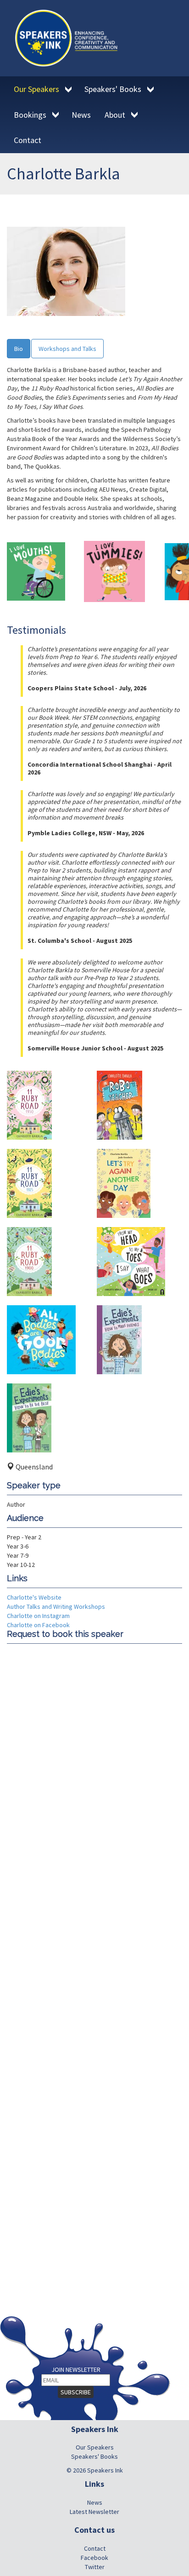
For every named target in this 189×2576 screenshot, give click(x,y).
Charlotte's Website (34, 1597)
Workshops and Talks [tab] (67, 349)
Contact (95, 2548)
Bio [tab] (19, 349)
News (95, 2502)
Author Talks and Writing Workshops (56, 1606)
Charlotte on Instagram (38, 1616)
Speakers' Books (94, 2456)
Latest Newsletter (94, 2512)
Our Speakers (95, 2447)
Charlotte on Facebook (38, 1625)
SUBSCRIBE (76, 2392)
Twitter (95, 2567)
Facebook (94, 2558)
